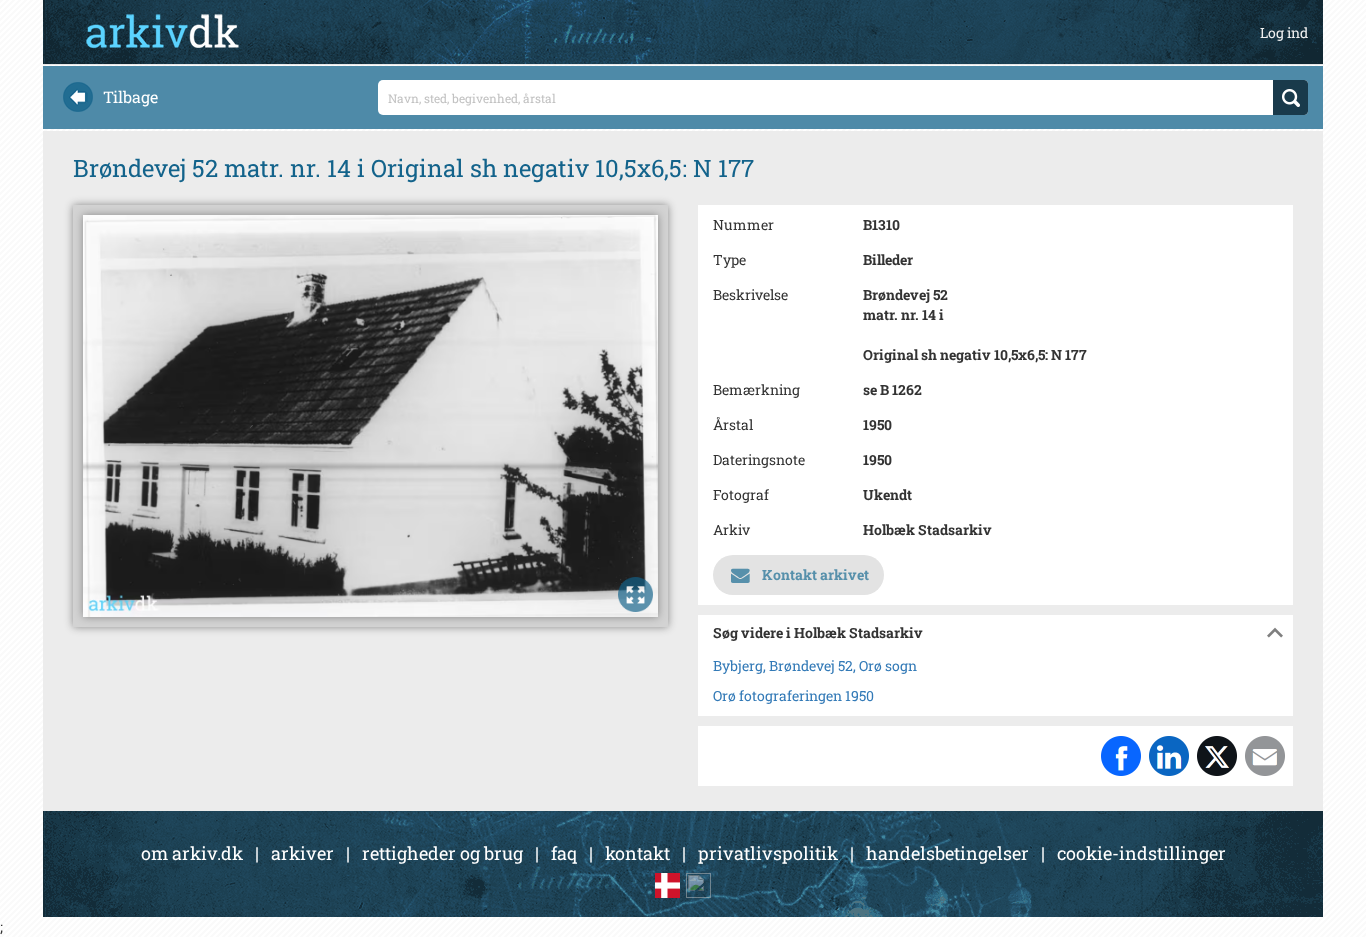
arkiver (302, 853)
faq (564, 853)
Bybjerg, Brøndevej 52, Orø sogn (815, 665)
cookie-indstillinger (1141, 853)
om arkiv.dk (192, 853)
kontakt (637, 853)
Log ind (1284, 32)
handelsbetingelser (947, 853)
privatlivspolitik (768, 853)
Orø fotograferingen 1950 (793, 695)
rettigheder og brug (442, 853)
